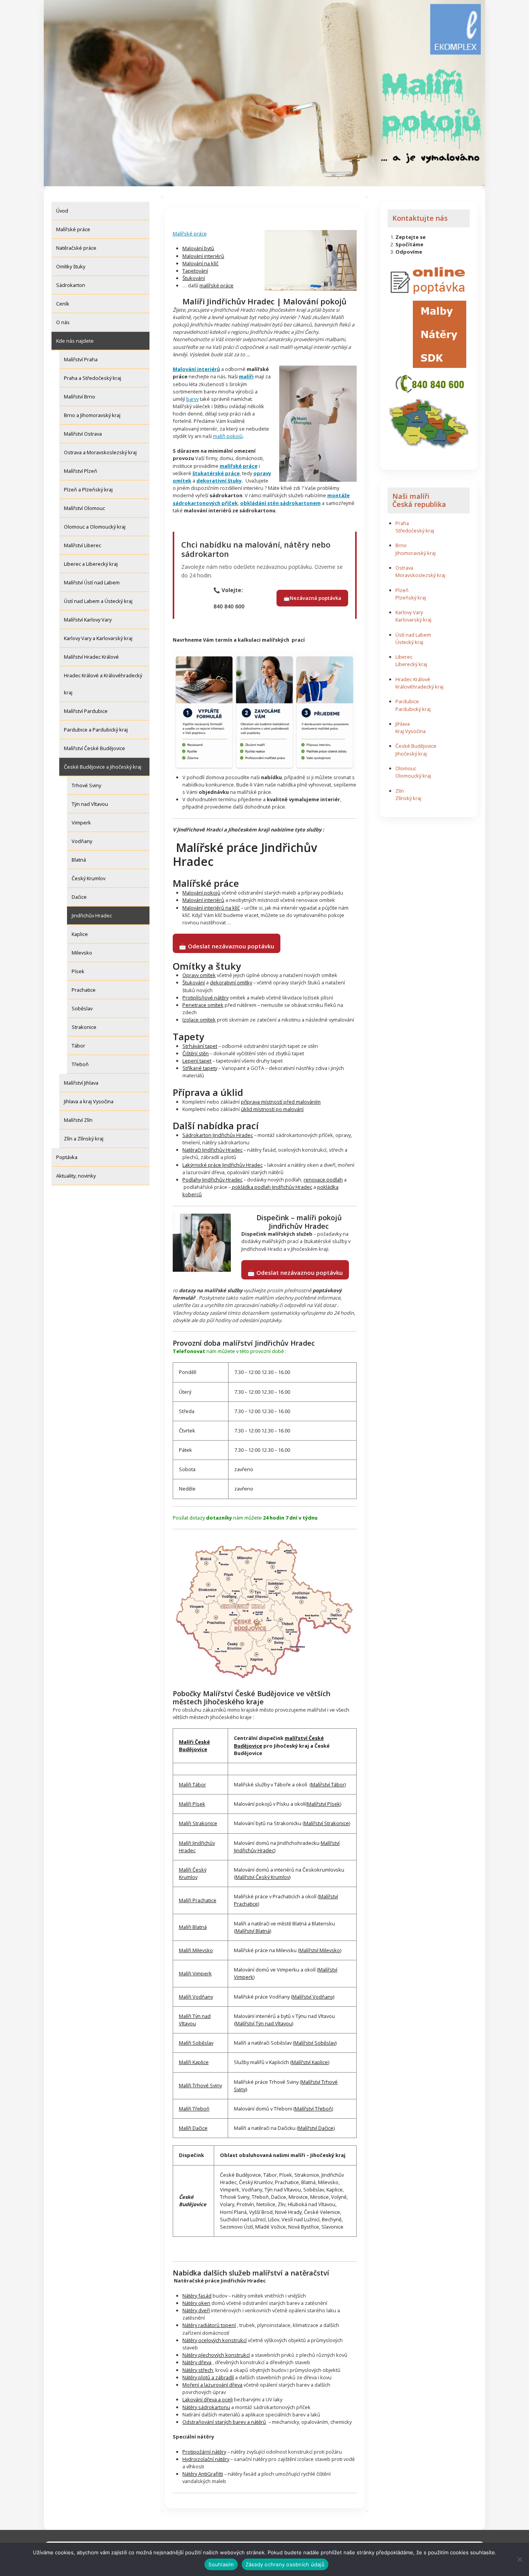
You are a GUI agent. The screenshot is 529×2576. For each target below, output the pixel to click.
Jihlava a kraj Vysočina (89, 1101)
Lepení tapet (197, 1061)
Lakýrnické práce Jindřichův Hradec (222, 1165)
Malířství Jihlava (81, 1083)
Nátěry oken (196, 2303)
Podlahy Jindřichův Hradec (212, 1180)
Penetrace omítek (203, 1005)
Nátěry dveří (196, 2310)
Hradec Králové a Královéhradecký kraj (103, 684)
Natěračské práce (76, 248)
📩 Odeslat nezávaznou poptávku (227, 946)
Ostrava (404, 568)
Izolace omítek (199, 1020)
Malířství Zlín (78, 1120)
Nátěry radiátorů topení (209, 2325)
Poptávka (67, 1157)
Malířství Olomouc (84, 508)
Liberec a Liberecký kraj (91, 564)
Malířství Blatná (253, 1931)
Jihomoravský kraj (416, 553)
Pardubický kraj (413, 709)
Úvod (62, 211)
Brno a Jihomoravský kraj (92, 415)
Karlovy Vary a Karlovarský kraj (98, 638)
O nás (63, 322)
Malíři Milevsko (196, 1950)
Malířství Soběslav (315, 2043)
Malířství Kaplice (310, 2062)
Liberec (404, 657)
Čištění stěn (196, 1053)
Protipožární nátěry (204, 2452)
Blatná (79, 860)
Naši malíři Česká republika (419, 500)
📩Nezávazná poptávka (312, 598)
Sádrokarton (71, 285)
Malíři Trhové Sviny (200, 2085)
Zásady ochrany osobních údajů (285, 2564)
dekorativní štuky (219, 481)
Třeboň (80, 1064)
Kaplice (80, 934)
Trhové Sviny (86, 785)
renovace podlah (323, 1180)
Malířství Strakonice (326, 1823)
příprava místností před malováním (281, 1102)
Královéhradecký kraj (419, 687)
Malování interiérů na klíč (211, 908)
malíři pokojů (228, 436)
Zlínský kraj (408, 798)
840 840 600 (229, 606)
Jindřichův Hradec (92, 915)
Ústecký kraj (409, 642)
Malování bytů (198, 248)
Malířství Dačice (316, 2128)
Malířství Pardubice (86, 711)
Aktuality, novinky (76, 1176)
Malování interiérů (203, 256)
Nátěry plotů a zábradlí (208, 2377)
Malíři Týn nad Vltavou (195, 2020)
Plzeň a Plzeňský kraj (88, 489)
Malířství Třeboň (313, 2109)
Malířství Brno (80, 397)
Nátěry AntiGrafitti (203, 2474)
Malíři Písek (192, 1804)
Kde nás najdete (75, 341)
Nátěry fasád (197, 2296)
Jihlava (403, 724)
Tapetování (195, 271)
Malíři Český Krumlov (193, 1873)
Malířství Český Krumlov (262, 1877)
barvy (192, 399)
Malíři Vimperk (195, 1973)
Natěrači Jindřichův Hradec (212, 1150)
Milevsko (82, 953)
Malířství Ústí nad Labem (92, 582)
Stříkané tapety (200, 1068)
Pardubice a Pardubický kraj (96, 730)
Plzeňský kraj (411, 598)
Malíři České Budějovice (194, 1746)
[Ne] (519, 2559)
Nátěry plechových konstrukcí (216, 2355)
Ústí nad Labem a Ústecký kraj (98, 601)
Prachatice (84, 990)
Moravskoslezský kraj (420, 575)
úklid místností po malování (272, 1109)
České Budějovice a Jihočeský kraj (103, 767)
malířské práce (216, 285)
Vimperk (81, 823)
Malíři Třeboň (194, 2109)
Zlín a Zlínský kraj (84, 1139)
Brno (401, 545)
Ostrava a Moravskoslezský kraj (100, 452)
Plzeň (402, 590)
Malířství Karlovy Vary (88, 620)
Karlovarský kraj (413, 620)
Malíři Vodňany (196, 1997)
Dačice (79, 897)
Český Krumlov (88, 878)
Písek (78, 971)
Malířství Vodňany (313, 1997)
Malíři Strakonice (198, 1823)
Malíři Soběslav (196, 2043)
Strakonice (84, 1027)
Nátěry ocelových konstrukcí (215, 2340)
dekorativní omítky (231, 982)
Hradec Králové (413, 679)
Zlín (400, 791)
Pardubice (407, 701)
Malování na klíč (200, 263)
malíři (246, 376)
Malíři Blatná (193, 1927)
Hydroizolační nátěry (206, 2459)
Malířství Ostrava (83, 434)
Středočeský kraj (415, 531)
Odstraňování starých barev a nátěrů (224, 2422)
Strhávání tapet (200, 1046)
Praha (402, 523)
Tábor (78, 1046)
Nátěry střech (198, 2370)
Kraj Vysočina (410, 731)
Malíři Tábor (192, 1784)
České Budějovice (416, 746)
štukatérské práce (216, 473)
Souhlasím (221, 2564)
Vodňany (82, 841)
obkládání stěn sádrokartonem (280, 503)
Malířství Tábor (328, 1784)
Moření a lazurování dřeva (212, 2385)
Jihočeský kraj (411, 754)
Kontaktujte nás (420, 218)
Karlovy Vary (409, 612)
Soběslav (82, 1008)
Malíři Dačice (193, 2128)
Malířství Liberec (82, 545)
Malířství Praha (81, 359)
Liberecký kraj (411, 664)
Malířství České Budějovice (94, 748)
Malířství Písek (324, 1804)
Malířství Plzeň (81, 471)
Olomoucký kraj (413, 776)
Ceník (63, 304)
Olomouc (406, 768)
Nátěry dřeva (197, 2362)
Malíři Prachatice (198, 1900)
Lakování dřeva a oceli (208, 2399)
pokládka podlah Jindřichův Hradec (271, 1187)
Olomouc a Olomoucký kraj (95, 527)
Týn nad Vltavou (90, 804)
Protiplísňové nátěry (205, 998)
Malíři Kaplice (194, 2062)
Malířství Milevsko (320, 1950)
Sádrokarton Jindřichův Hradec (218, 1135)
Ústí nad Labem (413, 635)
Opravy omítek (199, 975)
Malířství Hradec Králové (91, 657)
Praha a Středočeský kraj (93, 378)
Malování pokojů (201, 893)
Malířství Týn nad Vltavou (264, 2023)
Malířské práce (73, 229)
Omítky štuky (71, 266)
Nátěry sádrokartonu (206, 2407)
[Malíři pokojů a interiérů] (311, 260)
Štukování (194, 278)
